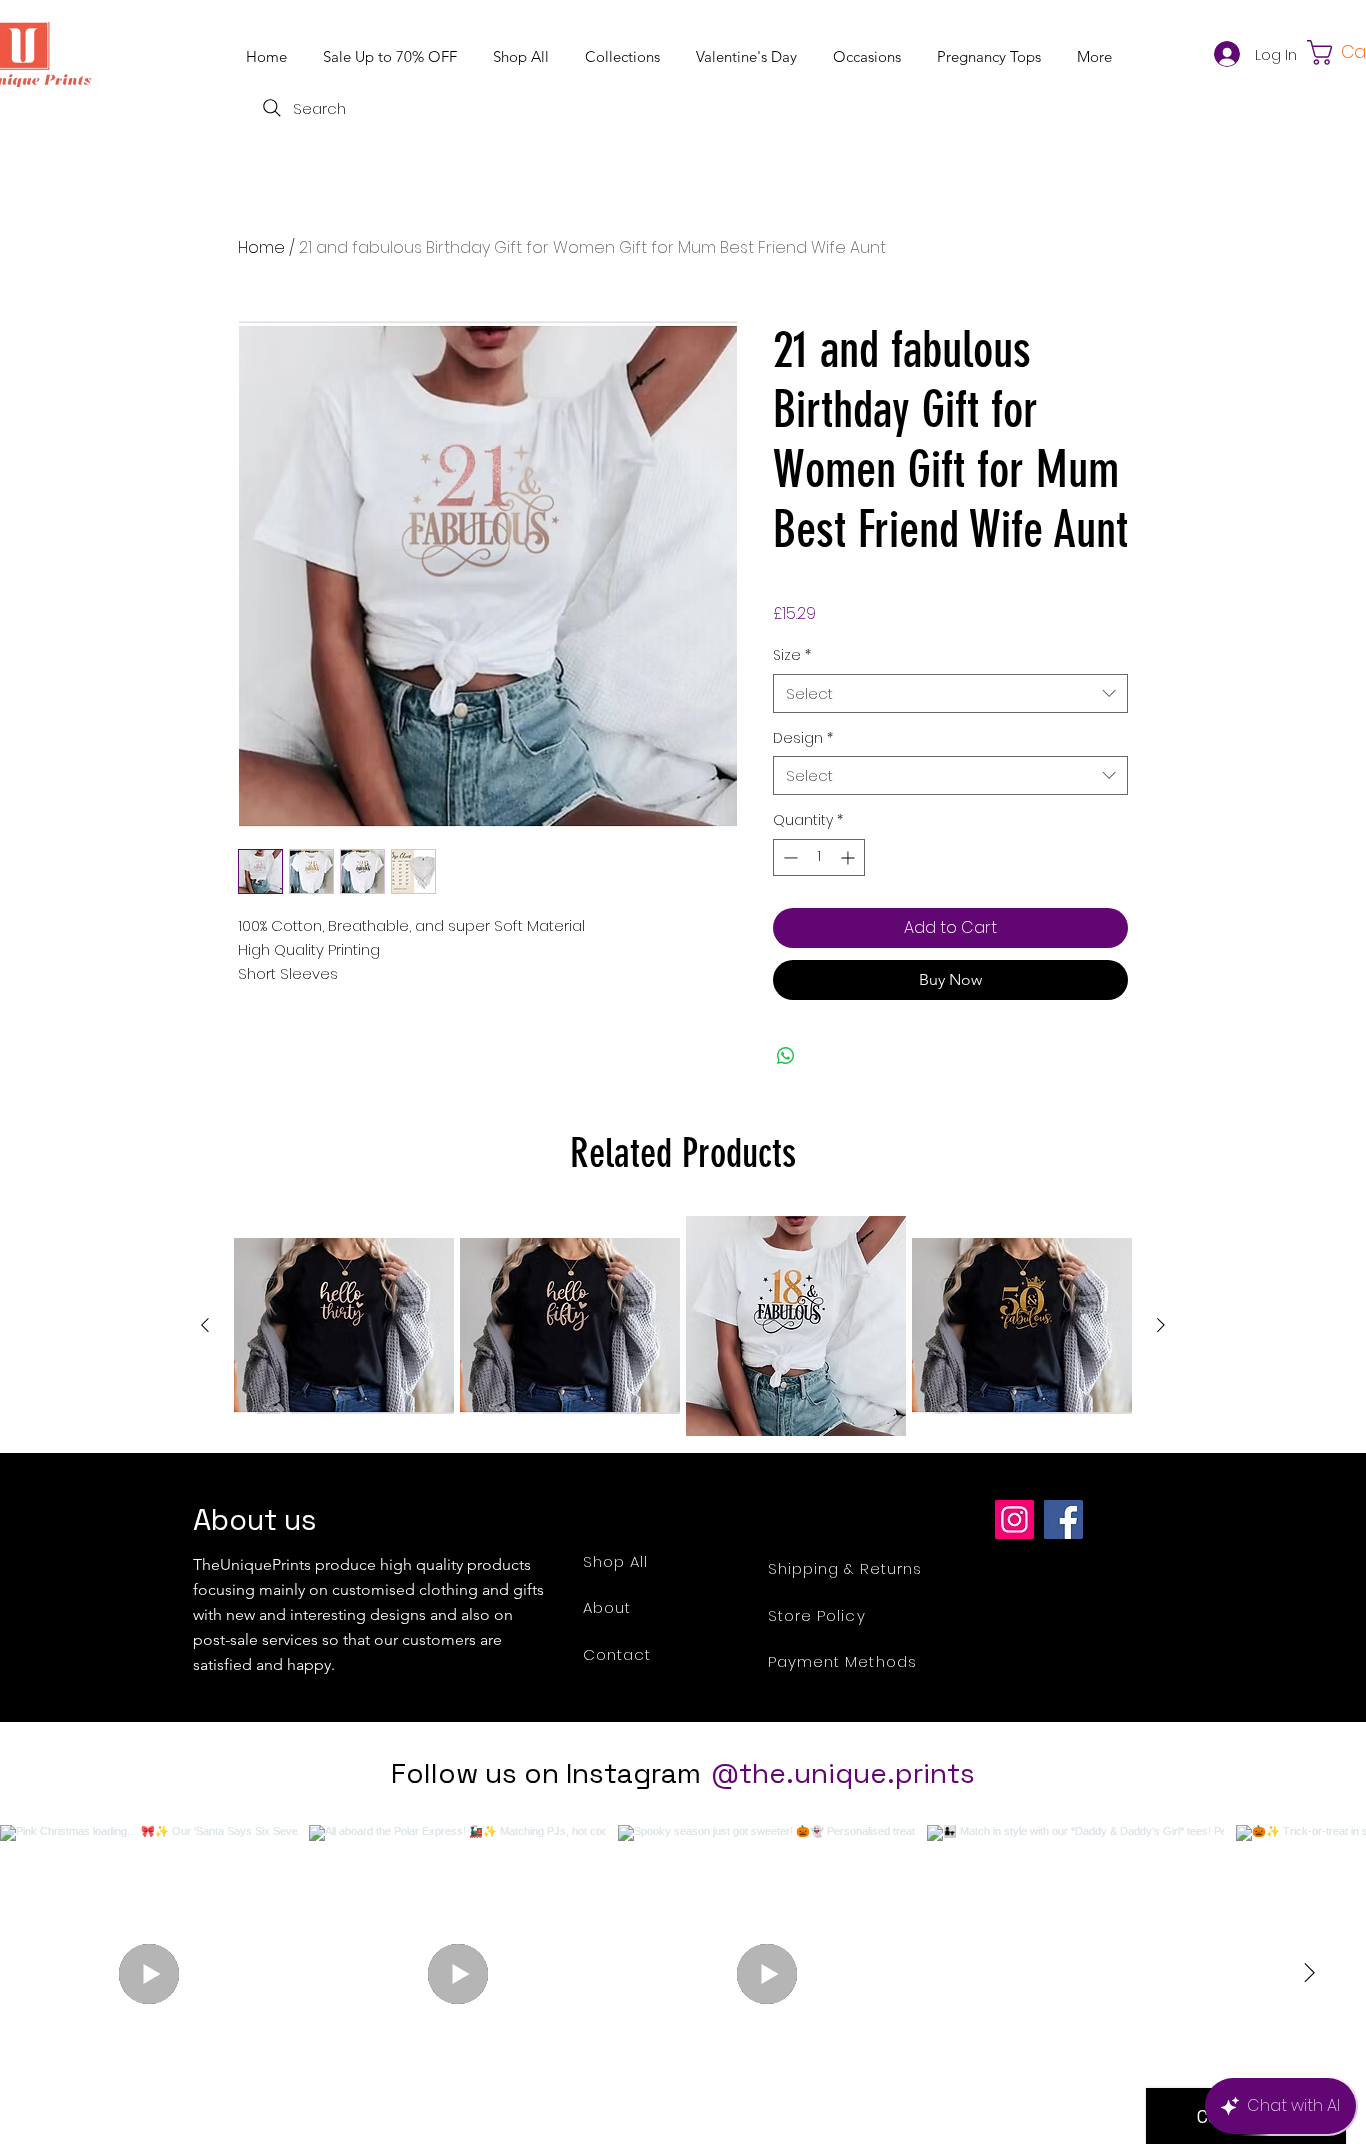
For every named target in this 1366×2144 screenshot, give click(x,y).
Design (803, 738)
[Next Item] (1309, 1973)
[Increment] (849, 857)
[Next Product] (1161, 1325)
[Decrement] (788, 857)
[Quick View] (344, 1326)
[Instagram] (1014, 1519)
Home (261, 247)
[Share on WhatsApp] (786, 1056)
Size (792, 655)
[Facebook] (1063, 1519)
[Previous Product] (205, 1325)
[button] (625, 56)
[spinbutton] (819, 857)
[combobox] (950, 693)
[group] (683, 1326)
